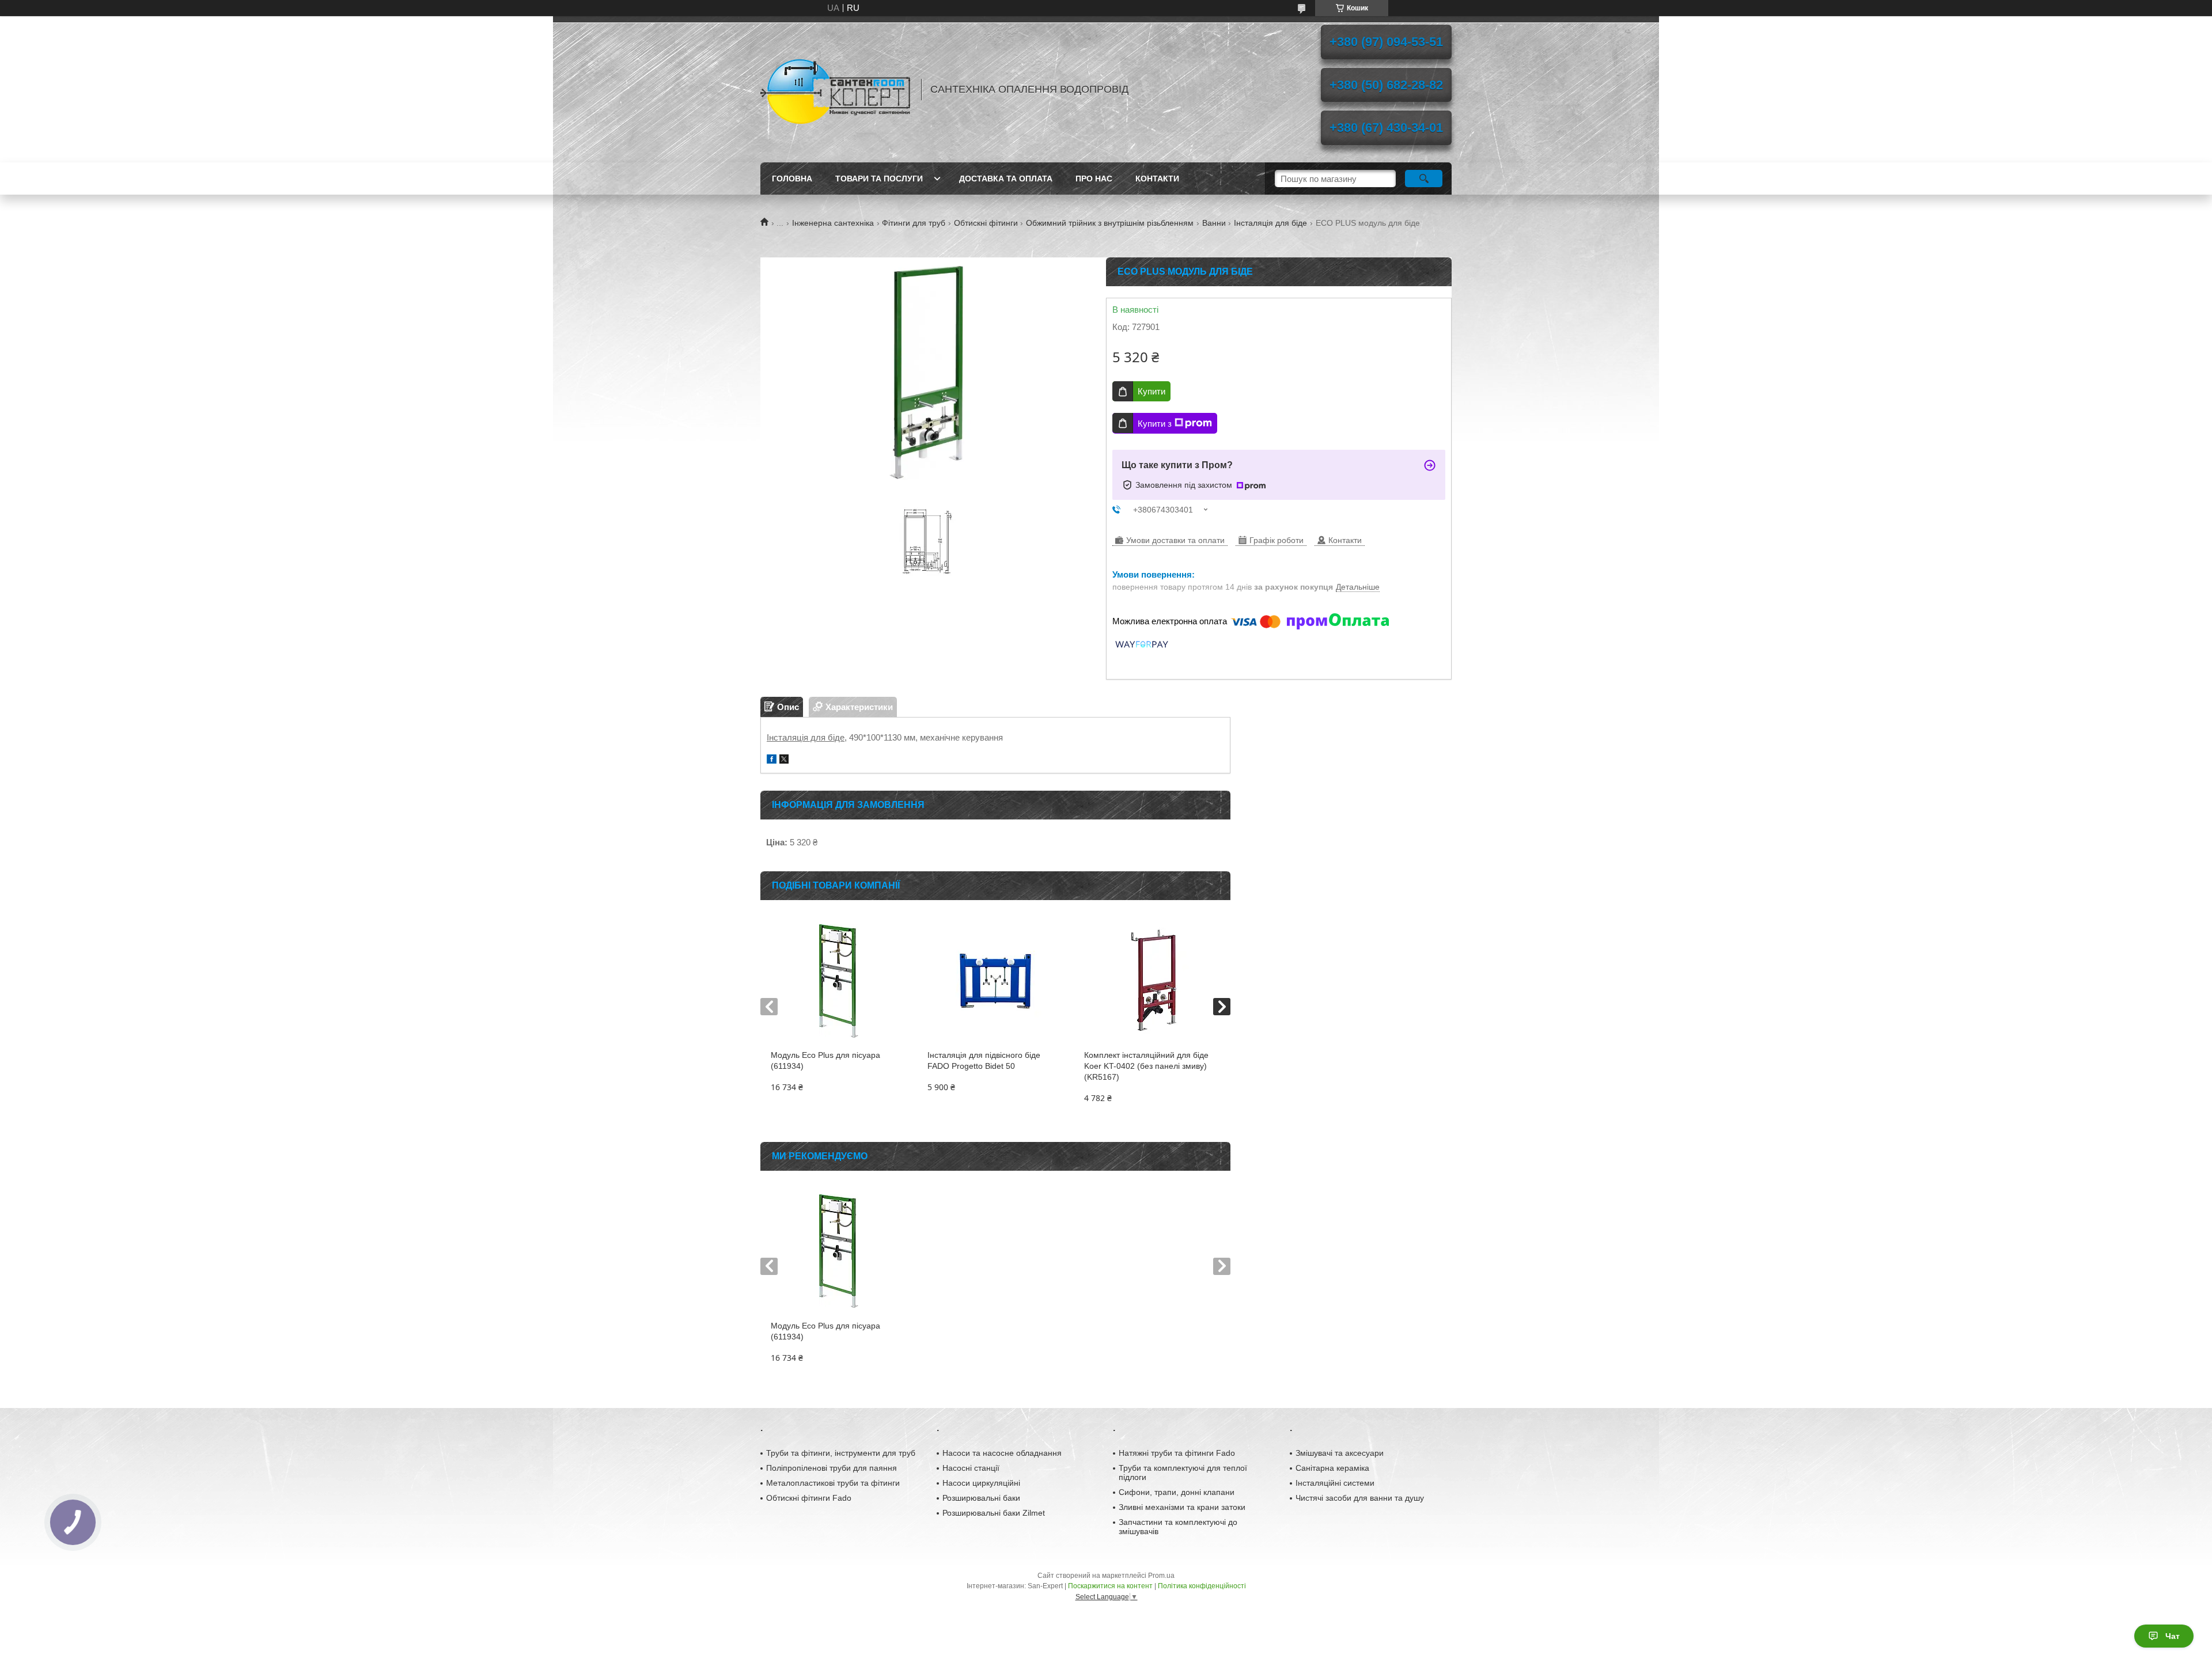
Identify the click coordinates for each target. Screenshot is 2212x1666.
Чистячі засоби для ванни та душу (1360, 1498)
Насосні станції (971, 1468)
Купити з (1155, 424)
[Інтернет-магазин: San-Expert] (835, 89)
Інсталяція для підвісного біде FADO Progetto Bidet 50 (984, 1060)
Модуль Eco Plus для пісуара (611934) (825, 1060)
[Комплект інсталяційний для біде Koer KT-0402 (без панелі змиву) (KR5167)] (1152, 981)
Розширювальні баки (981, 1498)
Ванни (1214, 223)
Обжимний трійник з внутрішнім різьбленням (1110, 223)
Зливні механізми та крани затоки (1182, 1507)
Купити (1152, 391)
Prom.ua (1161, 1576)
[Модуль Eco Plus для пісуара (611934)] (838, 981)
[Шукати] (1424, 179)
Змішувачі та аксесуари (1340, 1453)
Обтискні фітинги (986, 223)
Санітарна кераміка (1332, 1468)
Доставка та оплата (1006, 179)
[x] (784, 760)
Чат (2173, 1636)
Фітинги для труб (914, 223)
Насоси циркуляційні (981, 1483)
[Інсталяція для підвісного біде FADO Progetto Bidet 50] (995, 981)
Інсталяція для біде (1270, 223)
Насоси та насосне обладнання (1002, 1453)
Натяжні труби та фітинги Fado (1177, 1453)
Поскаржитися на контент (1110, 1586)
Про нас (1094, 179)
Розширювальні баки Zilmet (994, 1513)
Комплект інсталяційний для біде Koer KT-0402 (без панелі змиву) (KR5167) (1146, 1066)
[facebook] (772, 760)
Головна (792, 179)
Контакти (1157, 179)
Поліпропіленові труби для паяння (832, 1468)
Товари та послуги (879, 179)
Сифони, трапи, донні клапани (1177, 1492)
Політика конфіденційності (1202, 1586)
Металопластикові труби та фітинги (833, 1483)
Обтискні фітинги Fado (809, 1498)
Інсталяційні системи (1335, 1483)
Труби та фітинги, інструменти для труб (841, 1453)
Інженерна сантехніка (833, 223)
